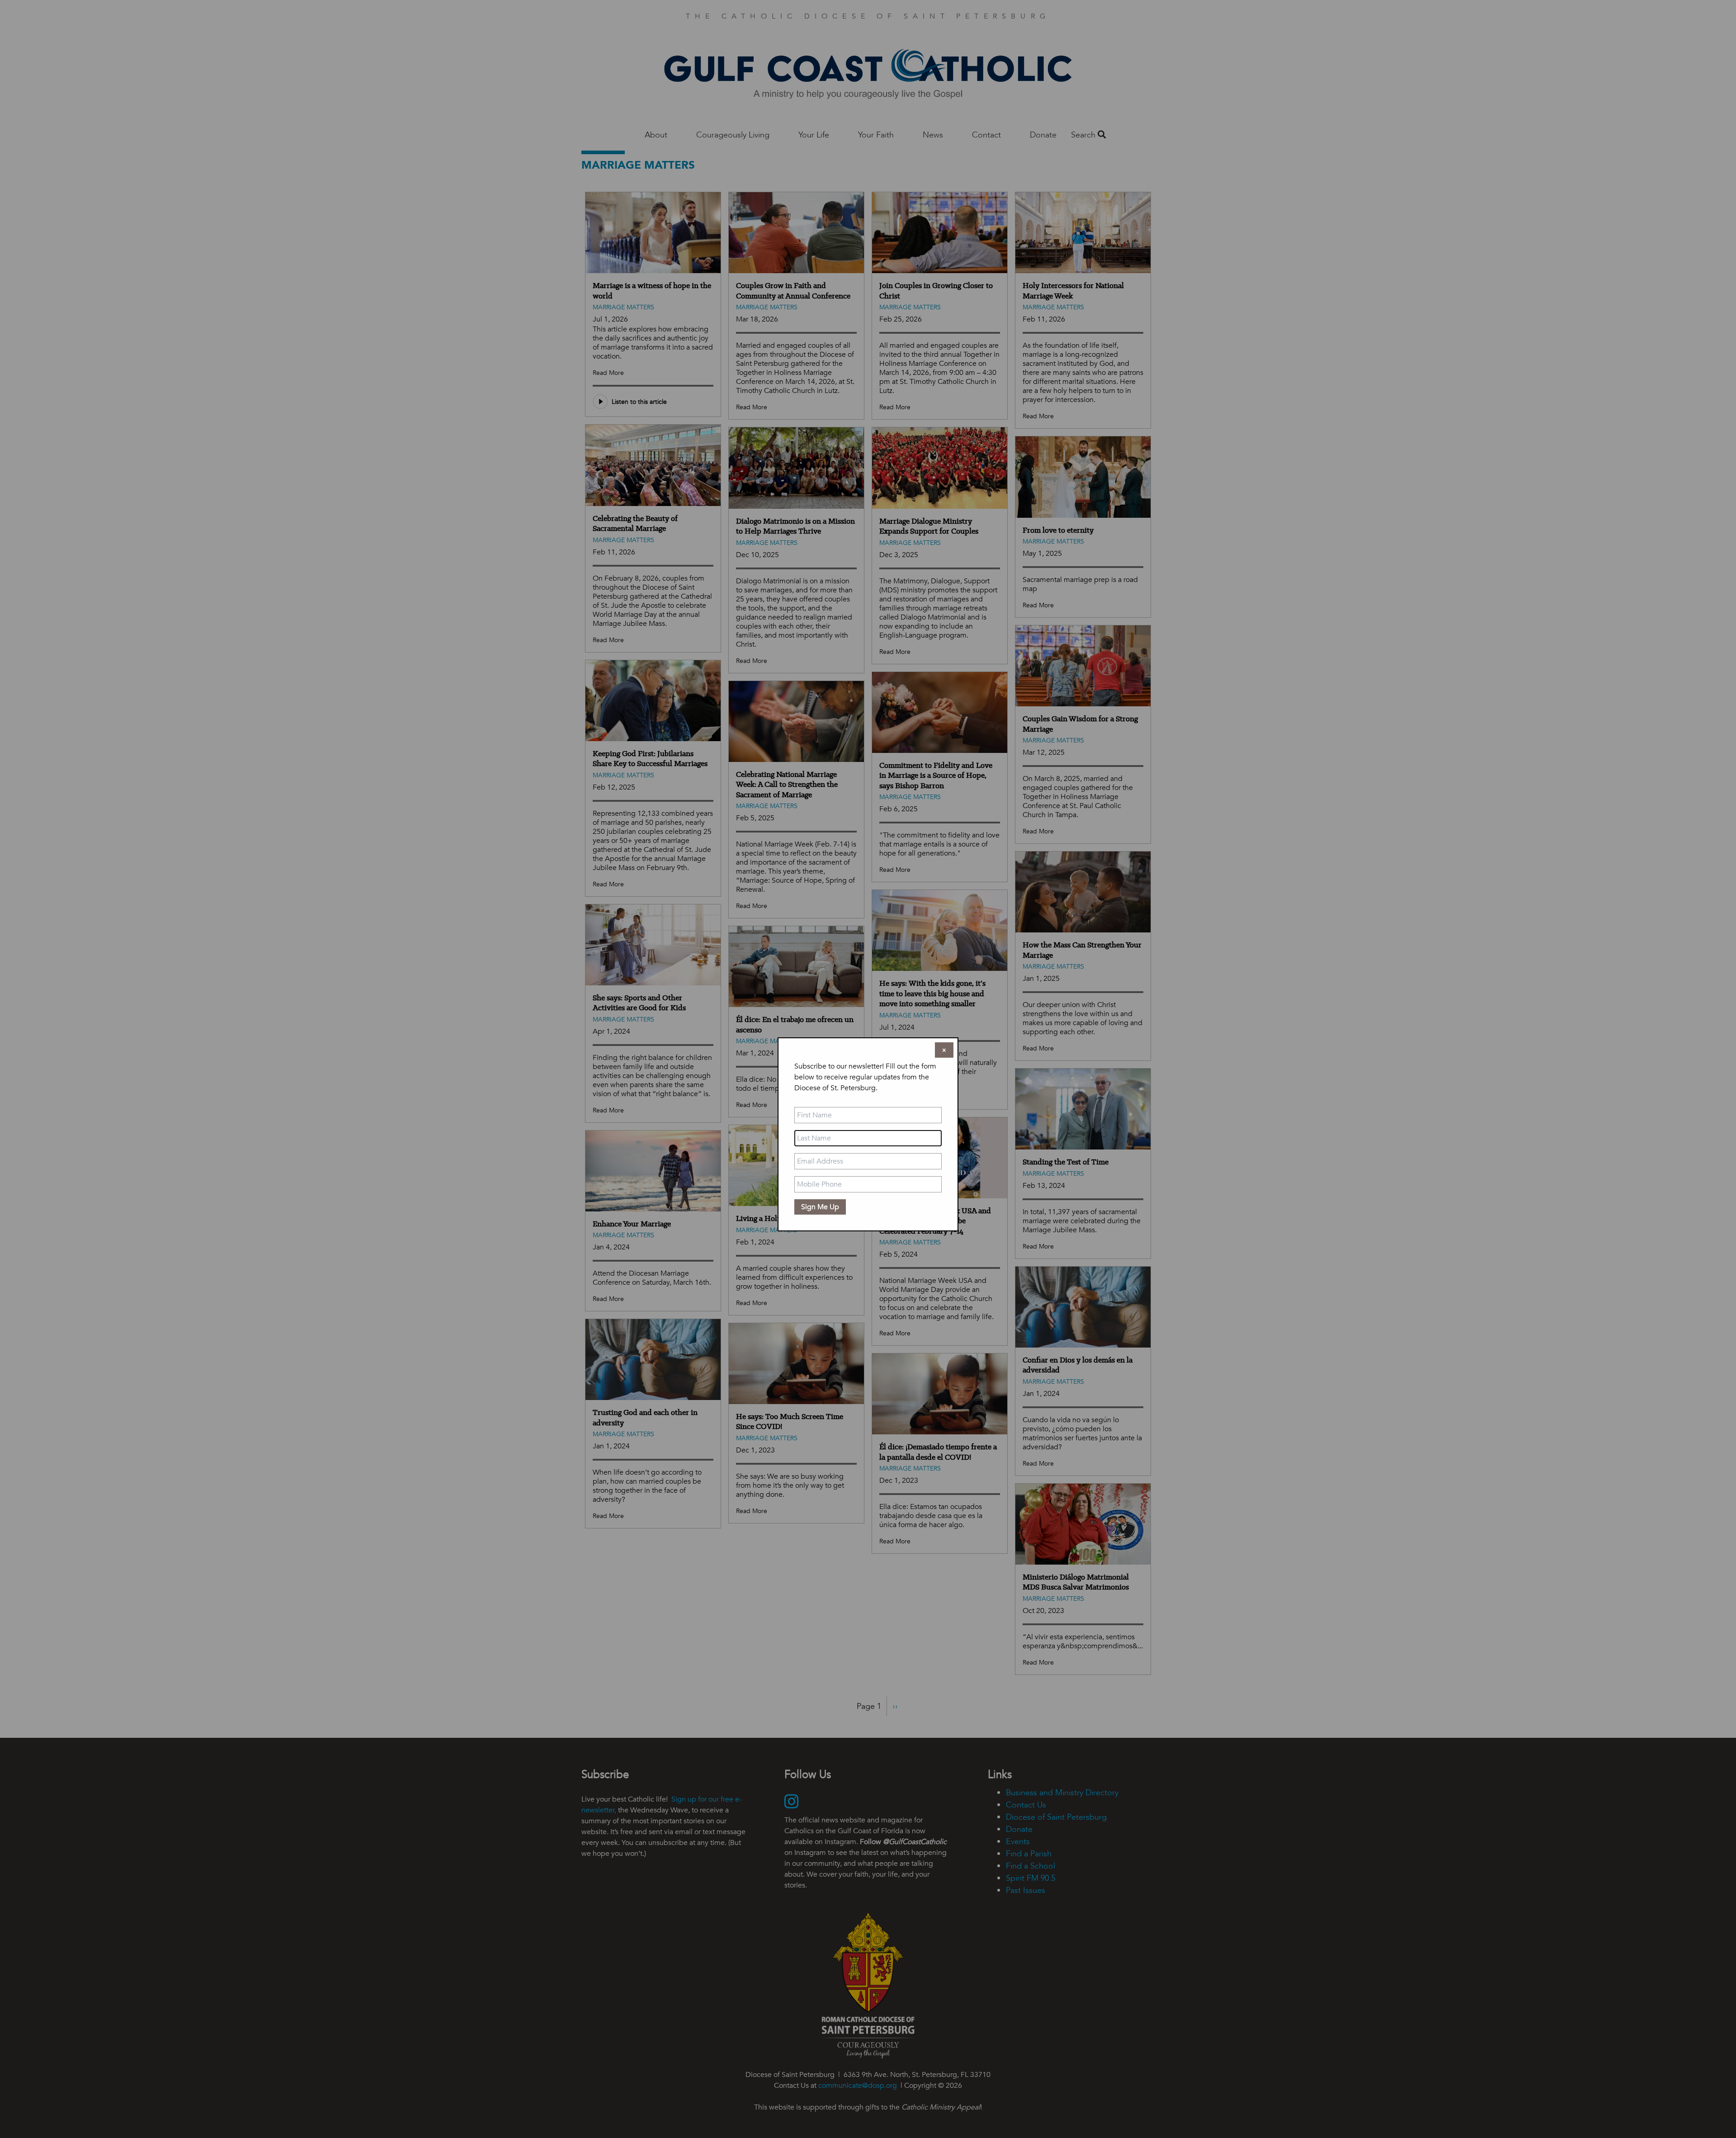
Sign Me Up (820, 1207)
